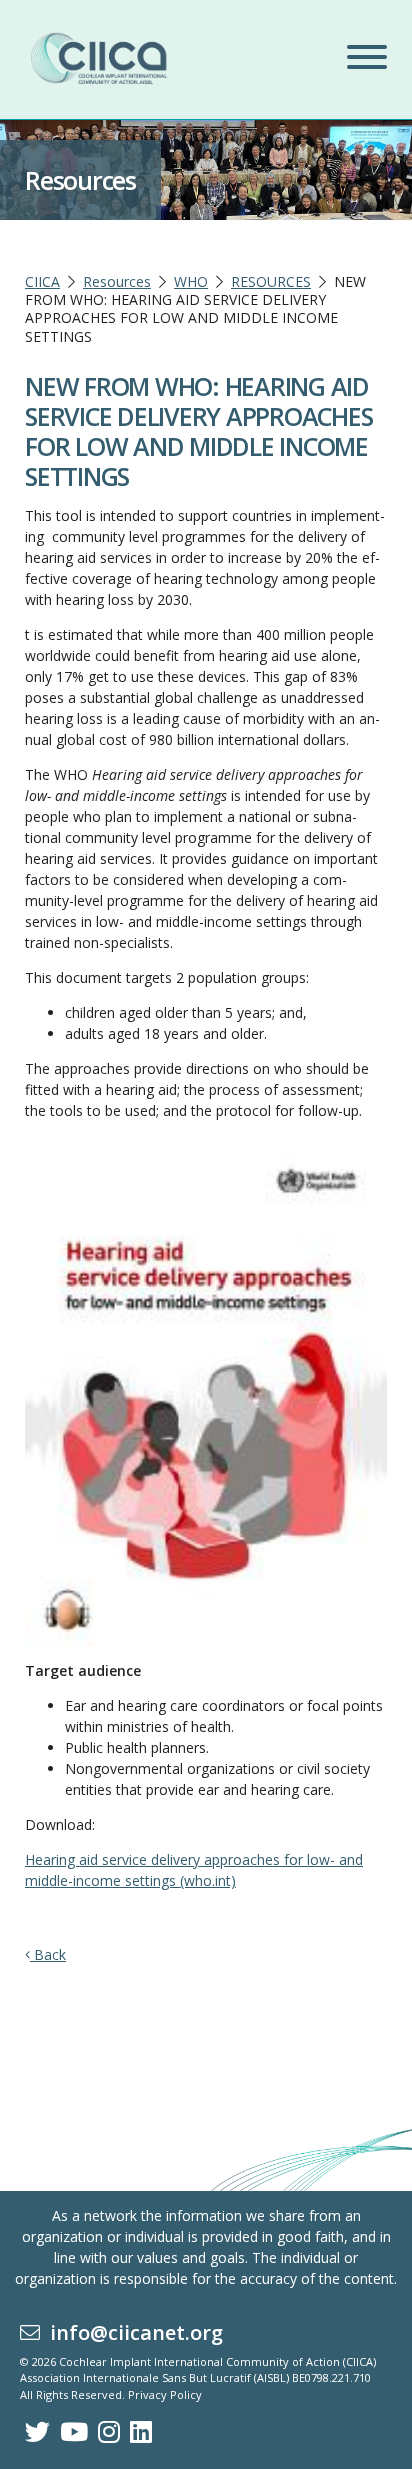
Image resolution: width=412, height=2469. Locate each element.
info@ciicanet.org (131, 2332)
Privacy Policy (165, 2394)
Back (48, 1954)
